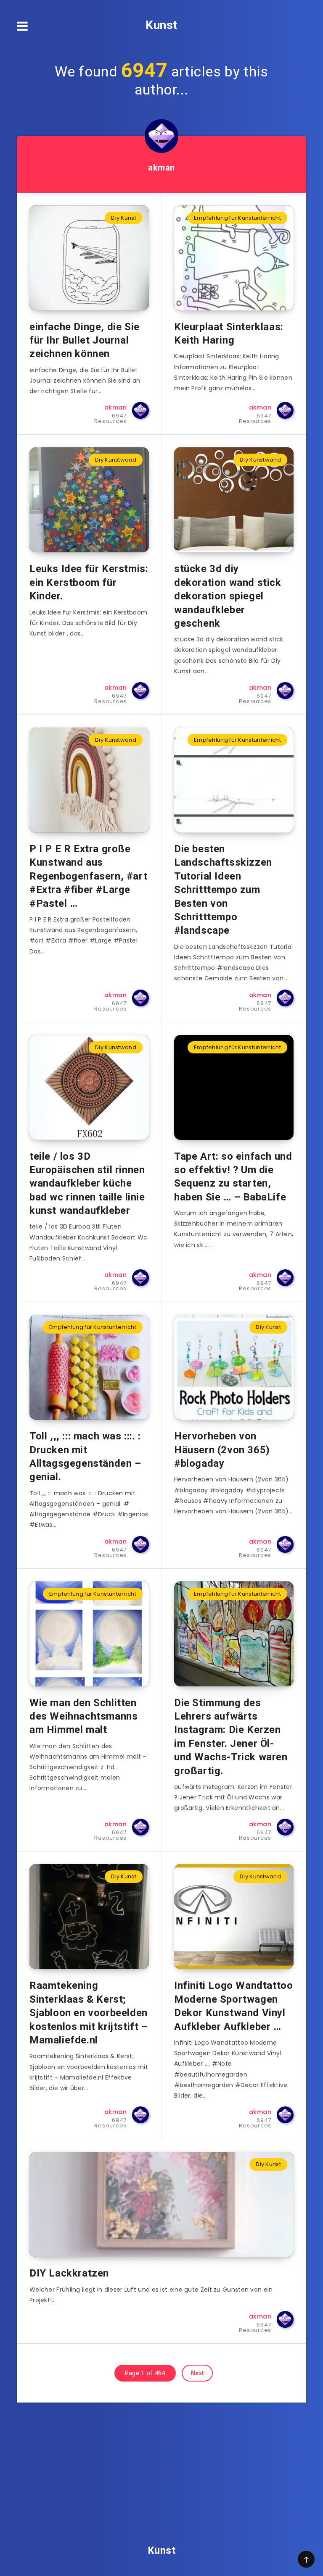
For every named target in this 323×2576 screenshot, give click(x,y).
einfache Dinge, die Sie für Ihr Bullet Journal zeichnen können (85, 340)
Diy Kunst (124, 218)
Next (197, 2373)
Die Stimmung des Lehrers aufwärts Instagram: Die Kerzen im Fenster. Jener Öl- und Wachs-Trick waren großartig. (231, 1737)
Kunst (161, 25)
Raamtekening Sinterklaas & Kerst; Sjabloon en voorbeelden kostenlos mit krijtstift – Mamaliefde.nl (89, 2013)
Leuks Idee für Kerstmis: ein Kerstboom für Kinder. (89, 582)
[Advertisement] (161, 2461)
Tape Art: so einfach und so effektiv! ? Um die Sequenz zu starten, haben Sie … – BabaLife (233, 1177)
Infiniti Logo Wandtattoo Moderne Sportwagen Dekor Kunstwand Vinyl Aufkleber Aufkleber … (233, 2006)
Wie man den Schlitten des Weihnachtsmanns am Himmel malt (83, 1716)
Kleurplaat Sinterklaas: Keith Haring (229, 333)
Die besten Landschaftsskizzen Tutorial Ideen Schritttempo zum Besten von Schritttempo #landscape (223, 890)
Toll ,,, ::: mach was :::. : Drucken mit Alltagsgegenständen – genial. (85, 1456)
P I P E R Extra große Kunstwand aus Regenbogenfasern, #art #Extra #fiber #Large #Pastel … (88, 876)
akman (161, 168)
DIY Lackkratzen (69, 2273)
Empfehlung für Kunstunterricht (237, 218)
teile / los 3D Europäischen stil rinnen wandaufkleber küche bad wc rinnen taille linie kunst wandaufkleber (87, 1184)
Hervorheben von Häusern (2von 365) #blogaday (222, 1450)
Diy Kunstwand (116, 460)
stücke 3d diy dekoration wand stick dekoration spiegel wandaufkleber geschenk (228, 596)
